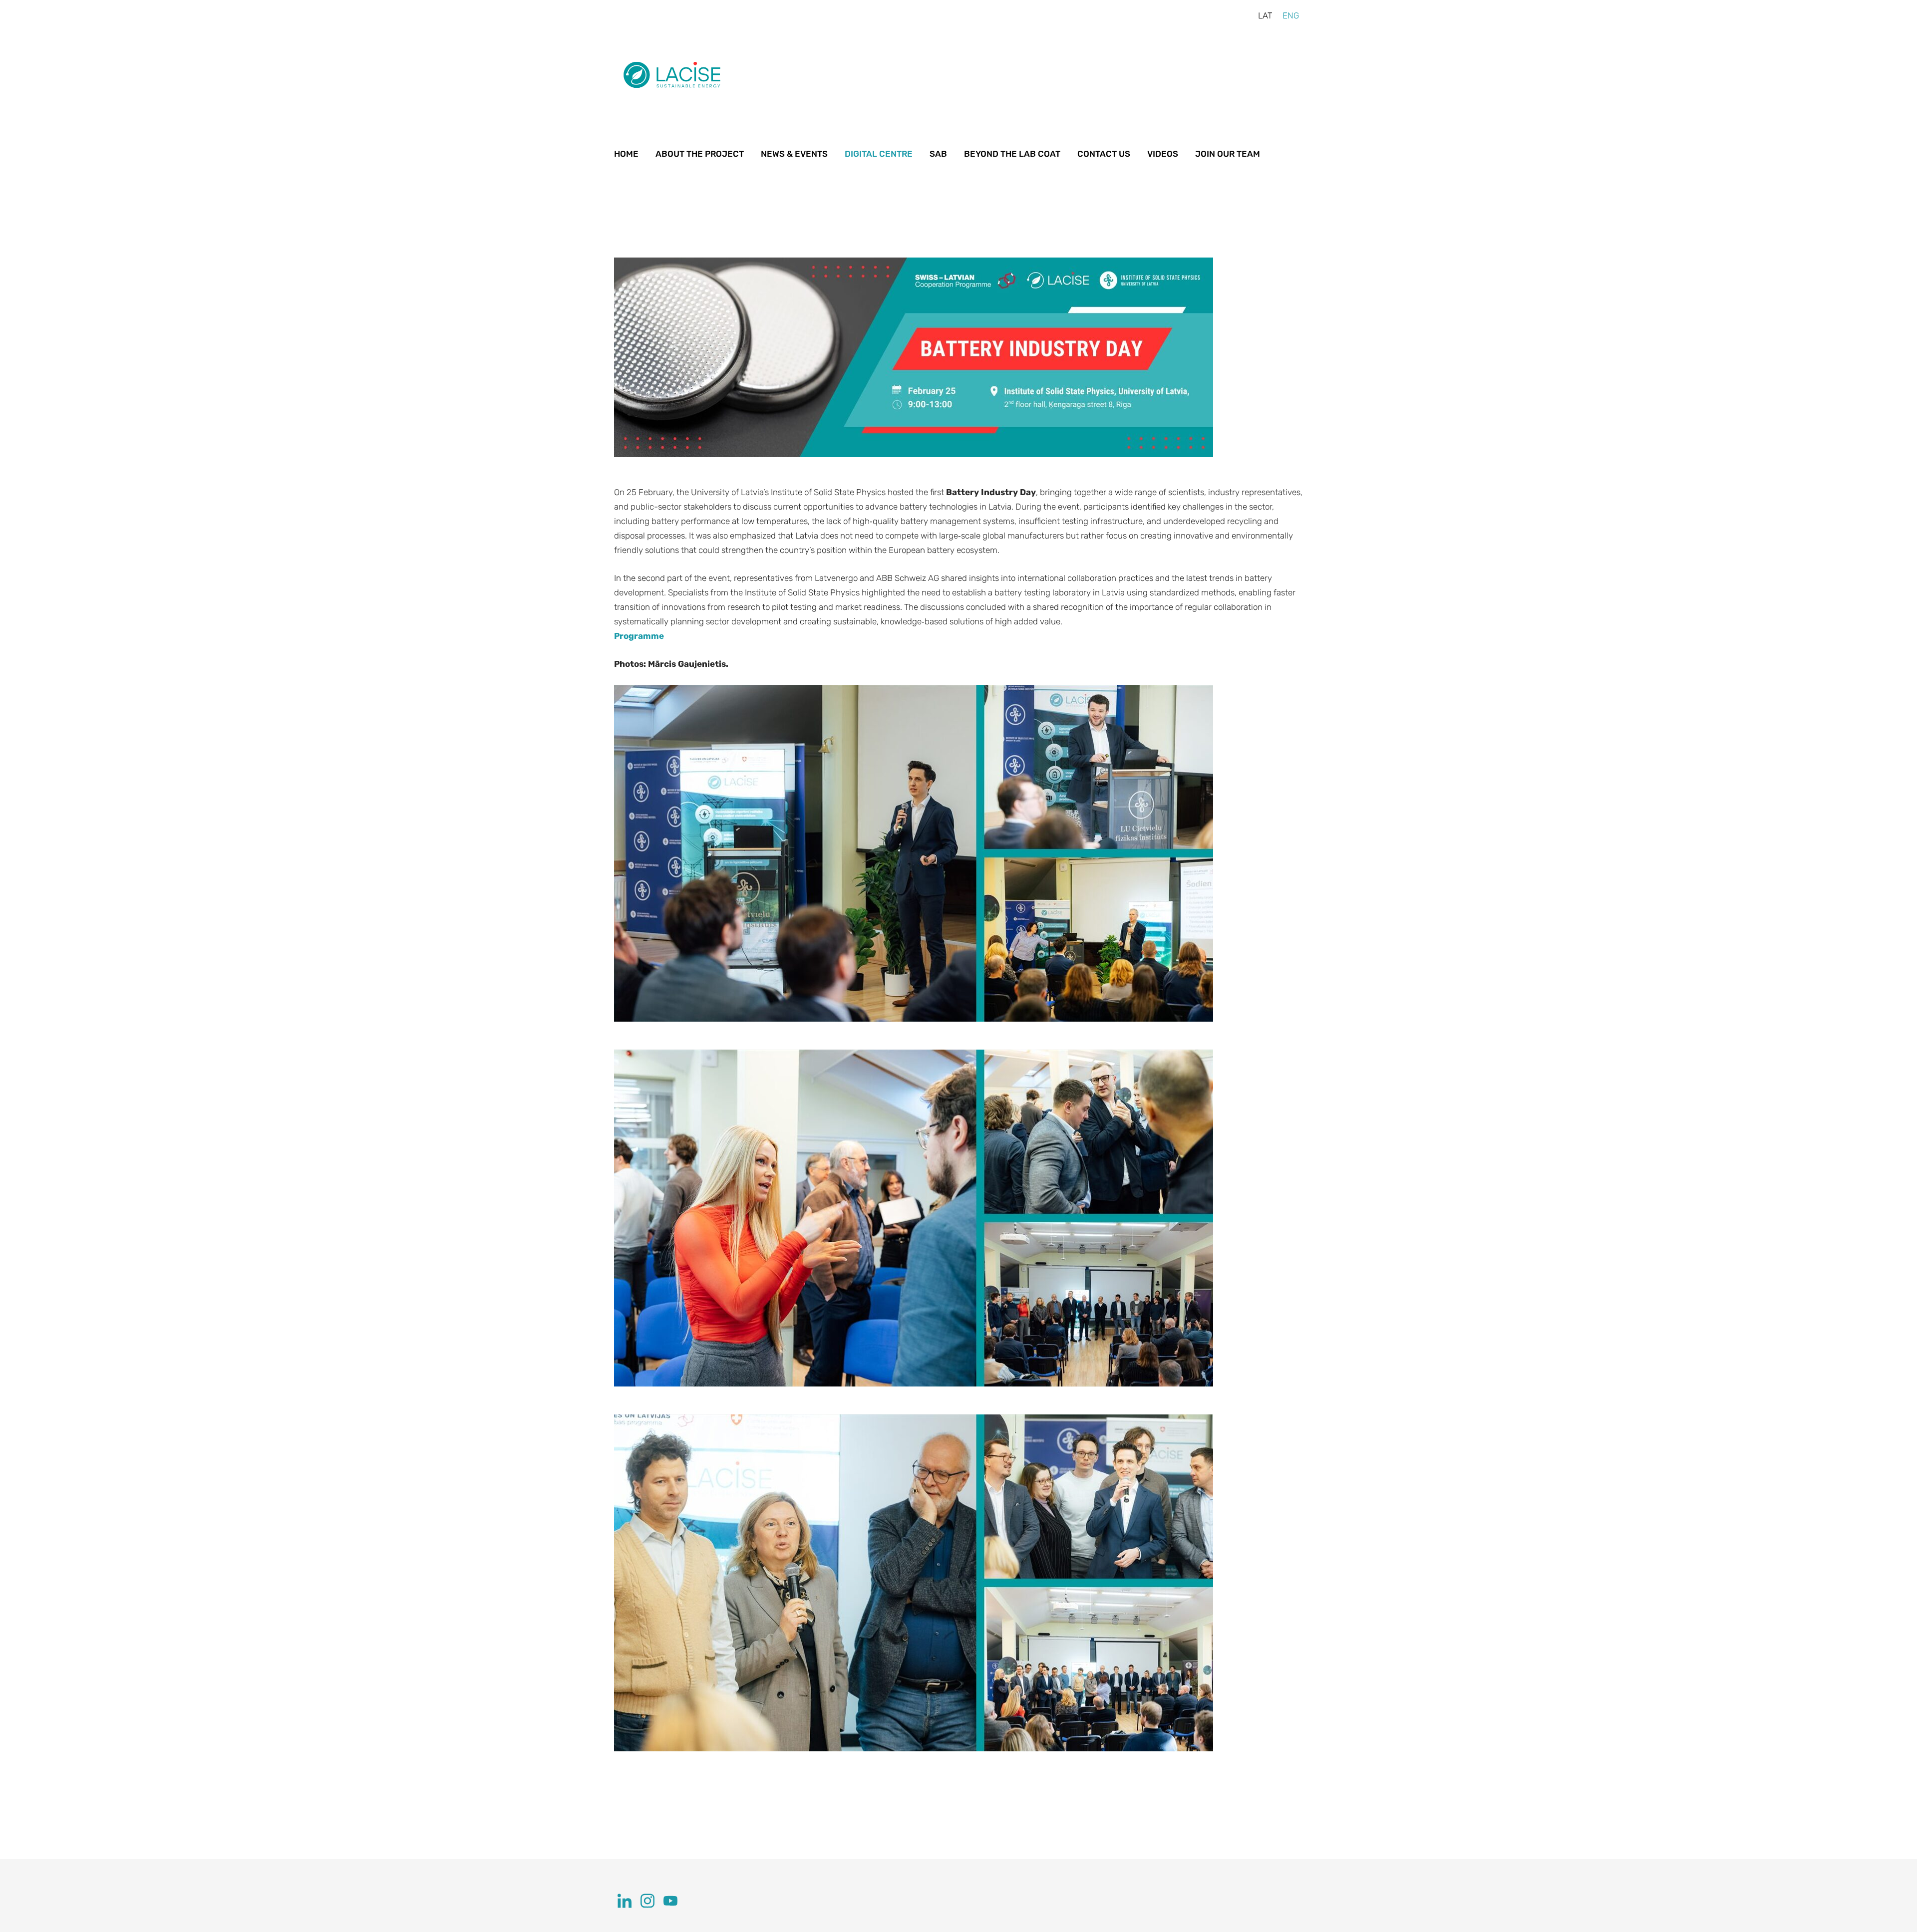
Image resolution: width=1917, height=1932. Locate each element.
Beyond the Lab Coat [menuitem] (1012, 154)
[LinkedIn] (625, 1901)
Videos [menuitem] (1163, 154)
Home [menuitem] (626, 154)
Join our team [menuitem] (1228, 154)
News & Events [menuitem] (794, 154)
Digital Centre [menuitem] (879, 154)
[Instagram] (647, 1901)
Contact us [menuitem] (1104, 154)
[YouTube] (670, 1901)
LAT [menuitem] (1265, 15)
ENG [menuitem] (1291, 15)
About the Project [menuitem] (700, 154)
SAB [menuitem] (938, 154)
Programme (639, 636)
